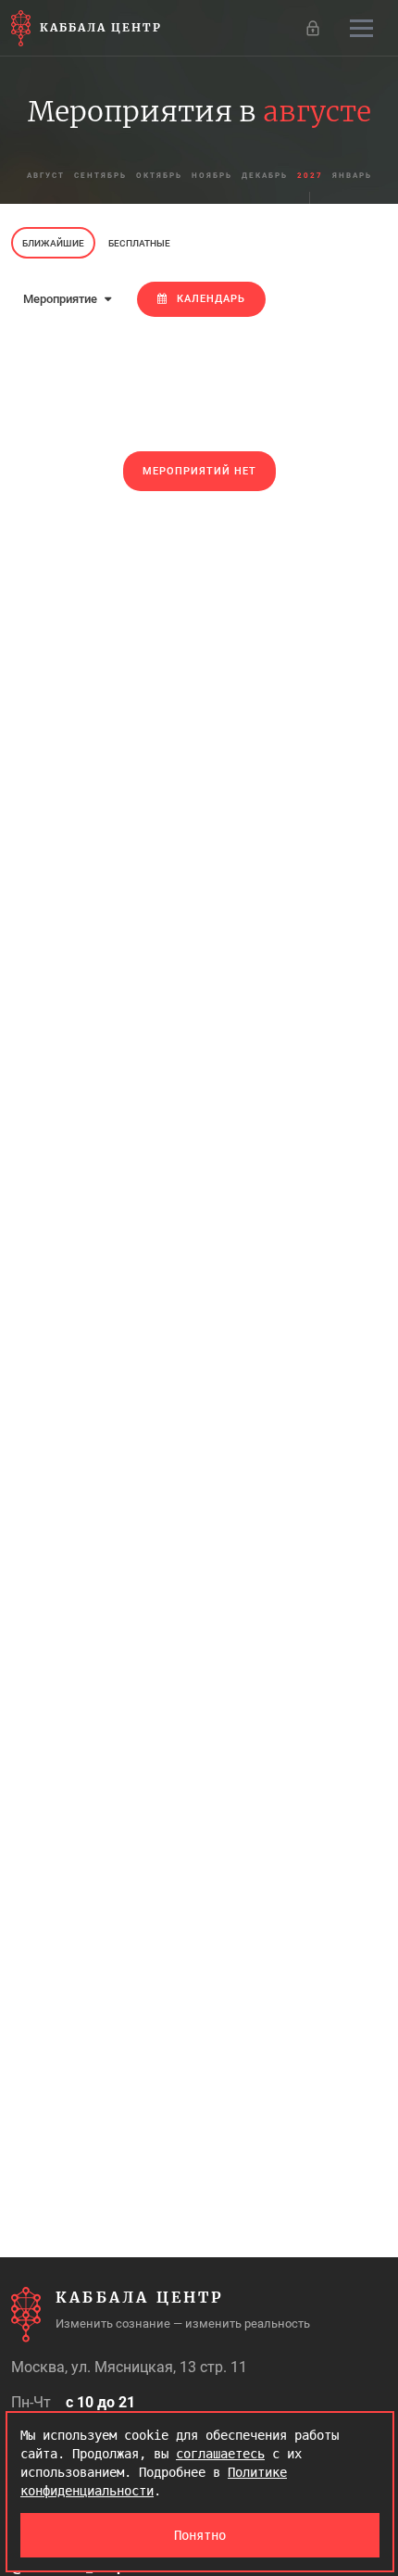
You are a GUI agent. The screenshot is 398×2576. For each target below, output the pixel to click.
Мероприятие (62, 299)
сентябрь (100, 176)
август (46, 176)
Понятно (200, 2535)
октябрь (159, 176)
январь (352, 176)
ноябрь (212, 176)
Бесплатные (139, 243)
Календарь (211, 299)
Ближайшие (53, 243)
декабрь (265, 176)
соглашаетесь (220, 2454)
